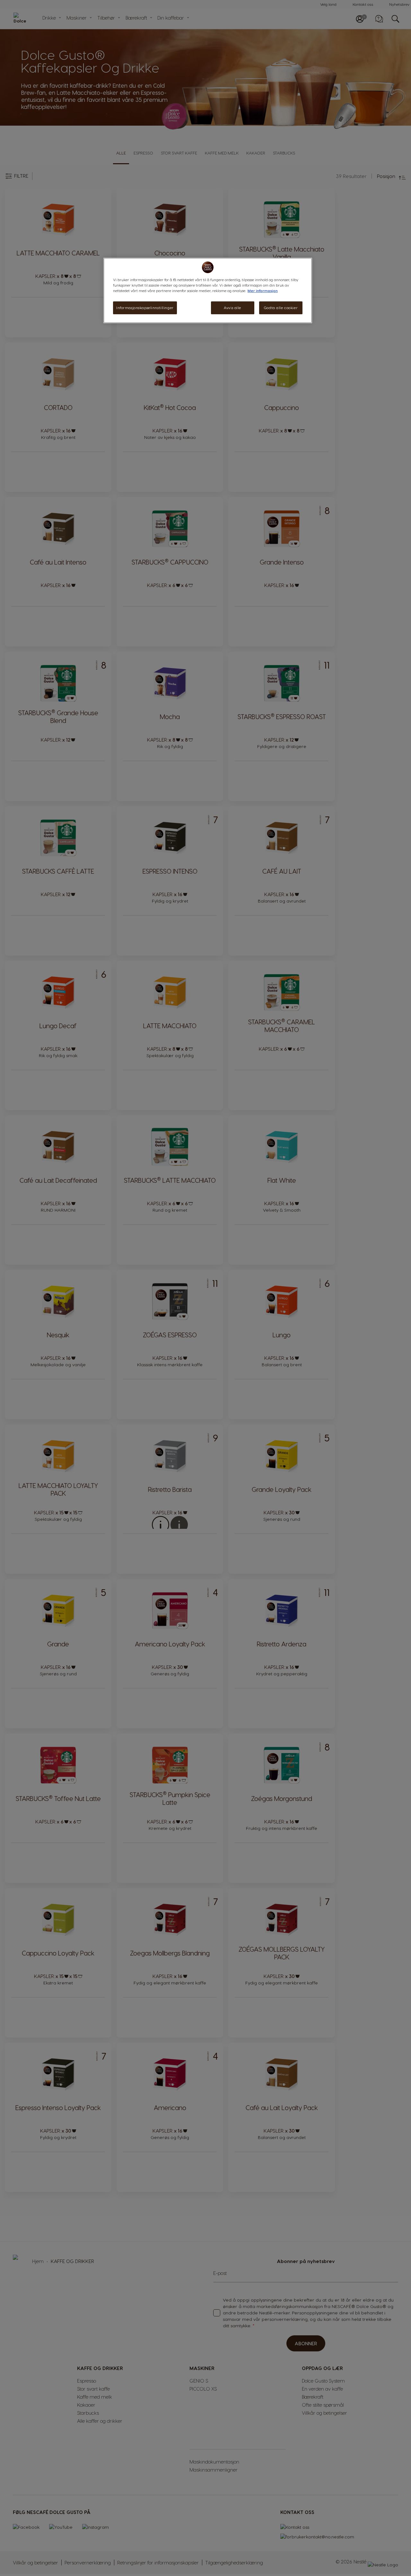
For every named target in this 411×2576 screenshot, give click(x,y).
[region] (208, 290)
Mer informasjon (263, 291)
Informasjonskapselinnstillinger (145, 308)
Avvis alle (232, 308)
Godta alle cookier (281, 308)
